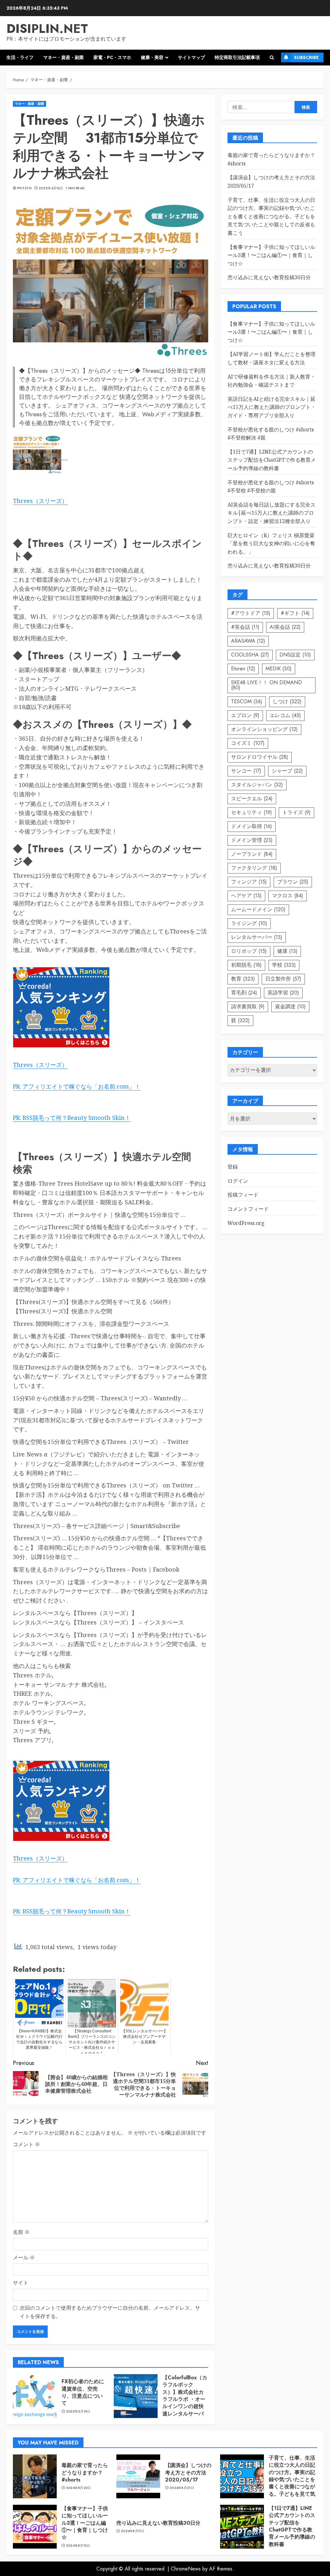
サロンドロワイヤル (260, 757)
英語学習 (283, 993)
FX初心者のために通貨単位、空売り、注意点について (83, 2392)
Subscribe (306, 57)
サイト (21, 2283)
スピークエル (252, 799)
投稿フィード (243, 1195)
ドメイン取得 (252, 826)
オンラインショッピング (264, 729)
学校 (284, 965)
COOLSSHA (250, 655)
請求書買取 (248, 1007)
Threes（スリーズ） (40, 501)
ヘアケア (246, 896)
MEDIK (279, 669)
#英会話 (245, 627)
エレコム (285, 715)
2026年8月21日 (182, 2488)
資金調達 (290, 1007)
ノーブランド (252, 854)
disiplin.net (47, 29)
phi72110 (24, 188)
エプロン (245, 715)
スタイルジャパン (257, 785)
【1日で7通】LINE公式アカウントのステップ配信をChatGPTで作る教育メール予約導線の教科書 (272, 460)
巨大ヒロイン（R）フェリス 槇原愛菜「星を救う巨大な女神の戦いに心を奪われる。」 (271, 543)
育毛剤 (244, 993)
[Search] (272, 58)
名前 (21, 2232)
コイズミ (248, 743)
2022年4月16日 (51, 188)
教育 (243, 979)
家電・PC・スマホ (112, 57)
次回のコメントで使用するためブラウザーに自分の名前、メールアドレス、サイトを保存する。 (110, 2312)
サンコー (246, 771)
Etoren (243, 669)
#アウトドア (251, 613)
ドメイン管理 (252, 840)
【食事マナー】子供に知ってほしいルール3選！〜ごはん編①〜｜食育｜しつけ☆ (271, 255)
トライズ (296, 812)
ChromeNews (186, 2569)
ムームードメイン (258, 909)
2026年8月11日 (133, 2531)
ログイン (238, 1181)
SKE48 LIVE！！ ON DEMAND (267, 685)
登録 (233, 1167)
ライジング (249, 923)
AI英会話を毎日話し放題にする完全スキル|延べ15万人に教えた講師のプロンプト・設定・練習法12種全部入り (272, 513)
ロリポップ (249, 951)
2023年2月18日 (78, 2412)
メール (24, 2257)
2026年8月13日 (78, 2546)
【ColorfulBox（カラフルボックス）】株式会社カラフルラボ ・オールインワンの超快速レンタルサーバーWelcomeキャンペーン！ (185, 2403)
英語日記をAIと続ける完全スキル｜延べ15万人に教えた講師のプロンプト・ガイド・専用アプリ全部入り (272, 407)
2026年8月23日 (79, 2488)
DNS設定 (295, 655)
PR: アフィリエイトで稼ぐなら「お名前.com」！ (77, 1086)
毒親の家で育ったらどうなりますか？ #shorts (85, 2472)
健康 (287, 951)
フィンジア (249, 882)
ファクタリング (254, 868)
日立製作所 (283, 979)
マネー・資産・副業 (63, 57)
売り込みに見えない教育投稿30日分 (269, 277)
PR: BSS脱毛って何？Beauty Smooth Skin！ (72, 1118)
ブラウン (293, 882)
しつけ (287, 701)
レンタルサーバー (257, 937)
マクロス (288, 896)
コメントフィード (248, 1209)
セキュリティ (252, 812)
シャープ (287, 771)
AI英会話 (285, 627)
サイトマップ (191, 57)
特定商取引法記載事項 (237, 57)
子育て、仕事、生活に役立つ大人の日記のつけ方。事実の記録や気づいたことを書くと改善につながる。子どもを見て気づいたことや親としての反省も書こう (271, 216)
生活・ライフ (20, 57)
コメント (26, 2144)
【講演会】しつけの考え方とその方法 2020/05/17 (188, 2472)
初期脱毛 (246, 965)
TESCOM (247, 701)
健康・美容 (152, 57)
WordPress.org (246, 1223)
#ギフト (295, 613)
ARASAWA (248, 641)
